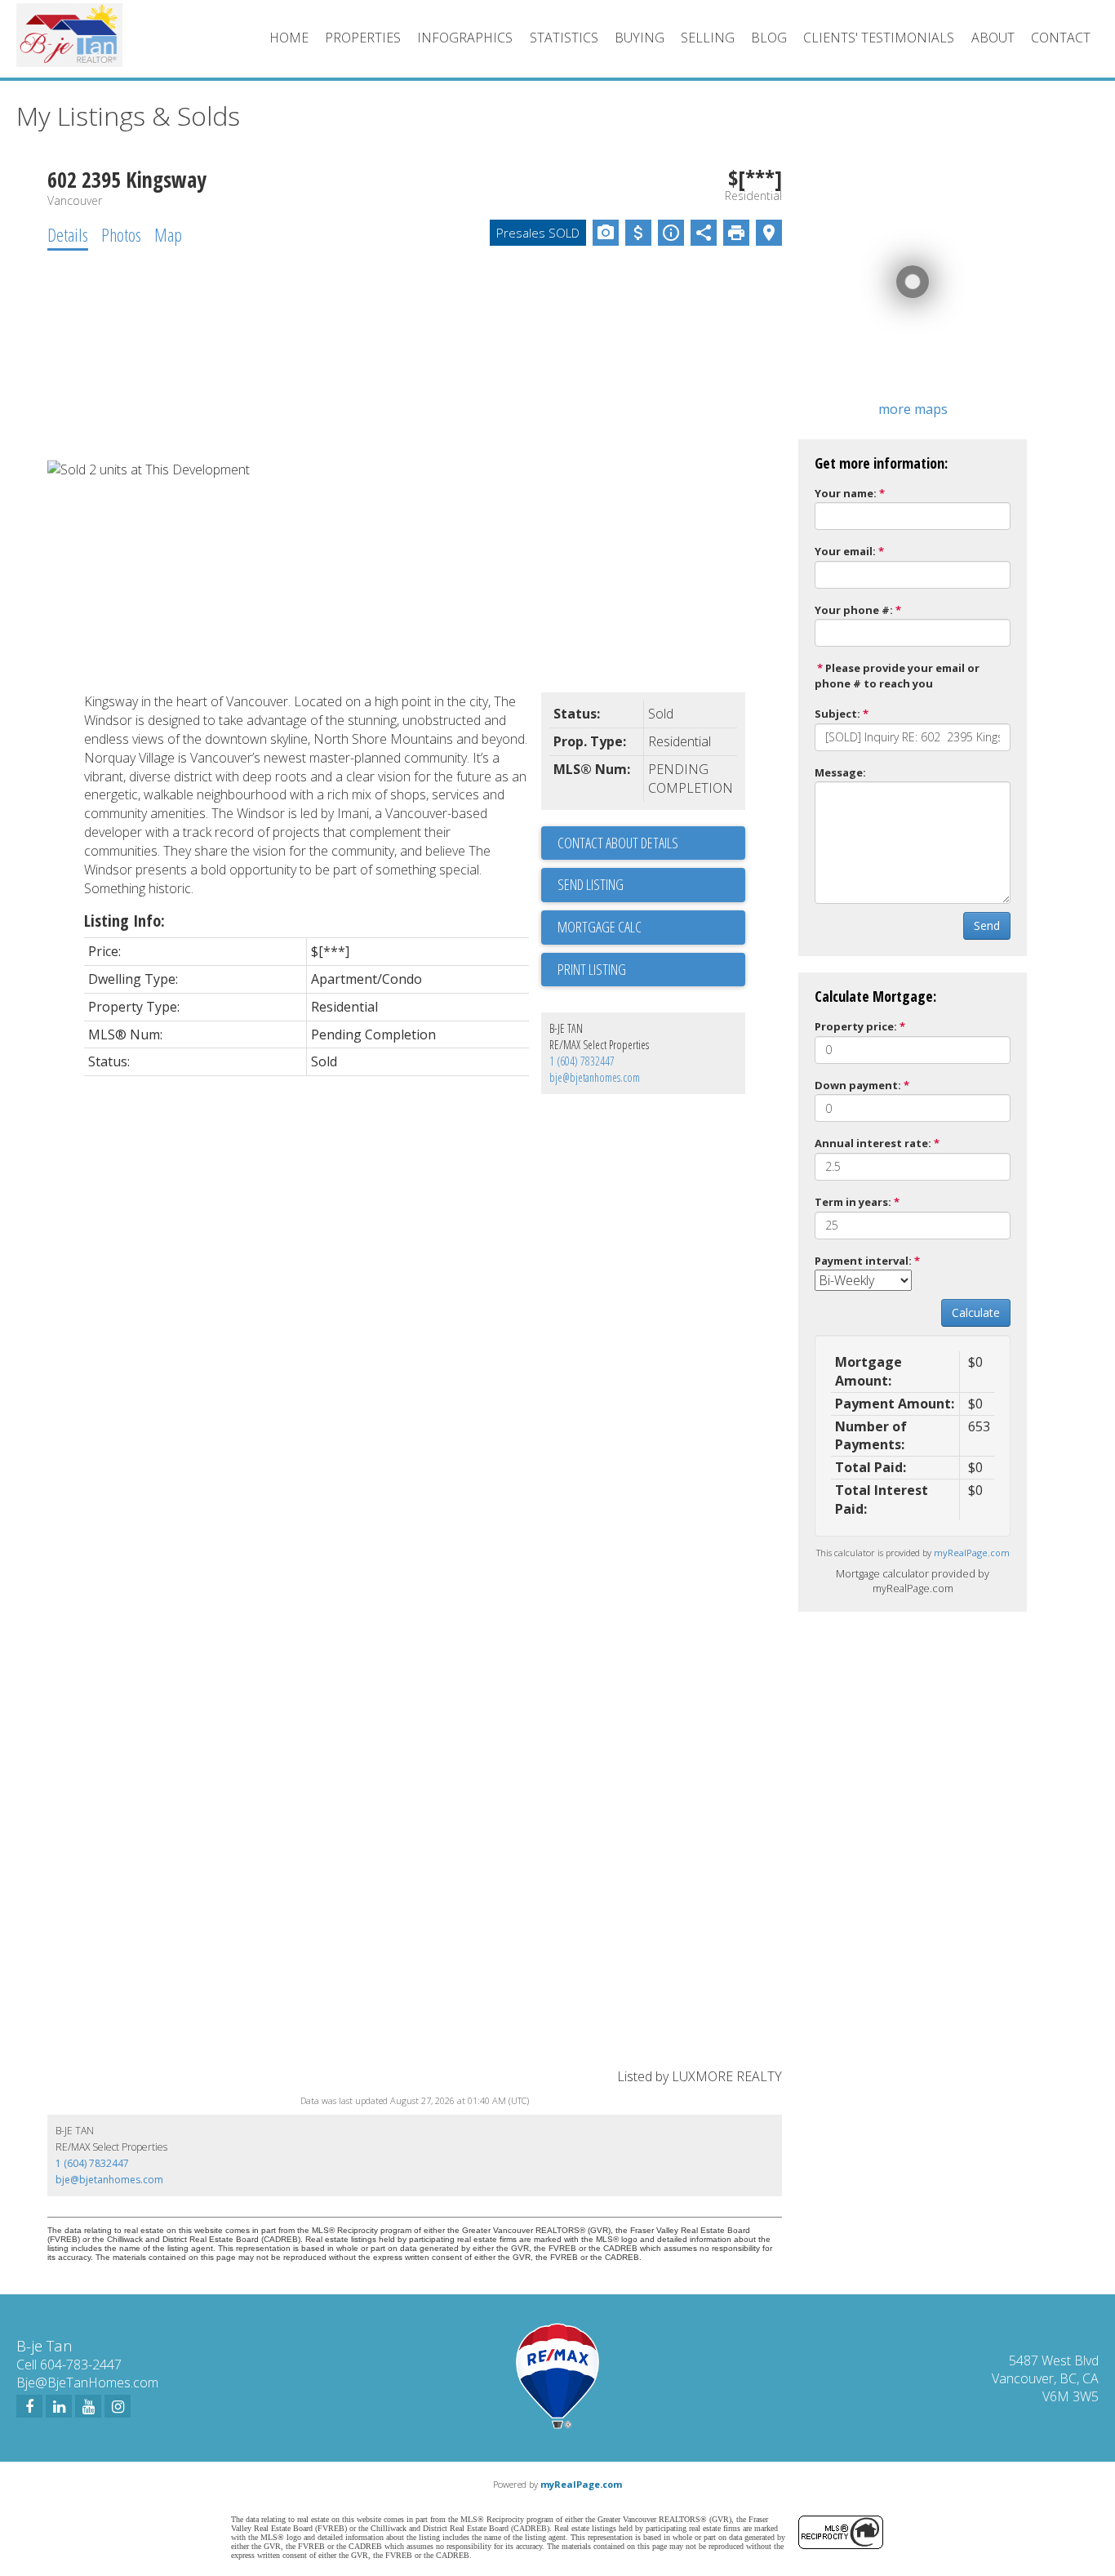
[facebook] (29, 2406)
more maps (913, 409)
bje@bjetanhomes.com (595, 1077)
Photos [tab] (121, 234)
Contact (1061, 38)
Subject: (837, 714)
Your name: (846, 493)
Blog (769, 38)
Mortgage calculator (651, 928)
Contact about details (618, 843)
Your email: (845, 551)
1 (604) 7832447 (582, 1061)
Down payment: (858, 1085)
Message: (840, 772)
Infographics (465, 38)
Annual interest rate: (873, 1143)
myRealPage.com (972, 1553)
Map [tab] (168, 234)
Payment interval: (863, 1261)
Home (289, 38)
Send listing (591, 884)
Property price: (856, 1026)
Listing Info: (124, 921)
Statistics (564, 38)
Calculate (976, 1312)
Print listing (592, 969)
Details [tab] (68, 234)
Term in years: (853, 1202)
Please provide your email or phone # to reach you (897, 676)
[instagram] (118, 2406)
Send (987, 925)
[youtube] (88, 2406)
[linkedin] (59, 2406)
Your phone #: (854, 610)
